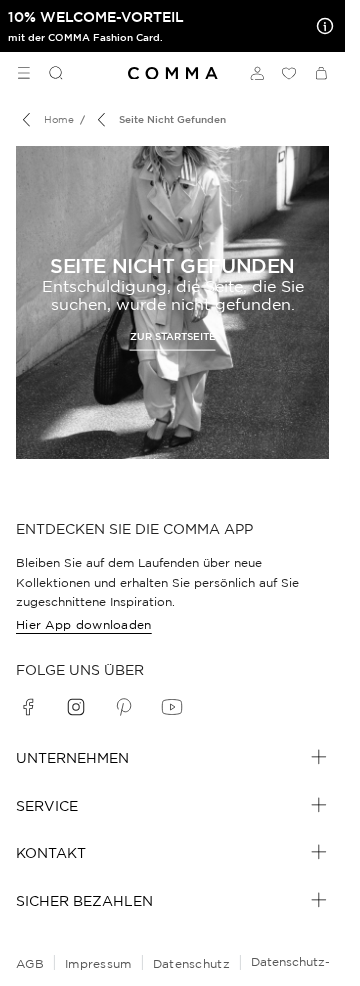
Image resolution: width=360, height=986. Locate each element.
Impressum (98, 963)
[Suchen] (48, 73)
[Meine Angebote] (321, 26)
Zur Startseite (173, 335)
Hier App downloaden (84, 624)
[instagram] (76, 707)
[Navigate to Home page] (173, 73)
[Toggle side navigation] (24, 73)
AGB (30, 963)
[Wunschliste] (289, 73)
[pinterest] (124, 707)
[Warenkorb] (321, 73)
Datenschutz (191, 963)
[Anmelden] (257, 73)
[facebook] (28, 707)
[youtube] (172, 707)
